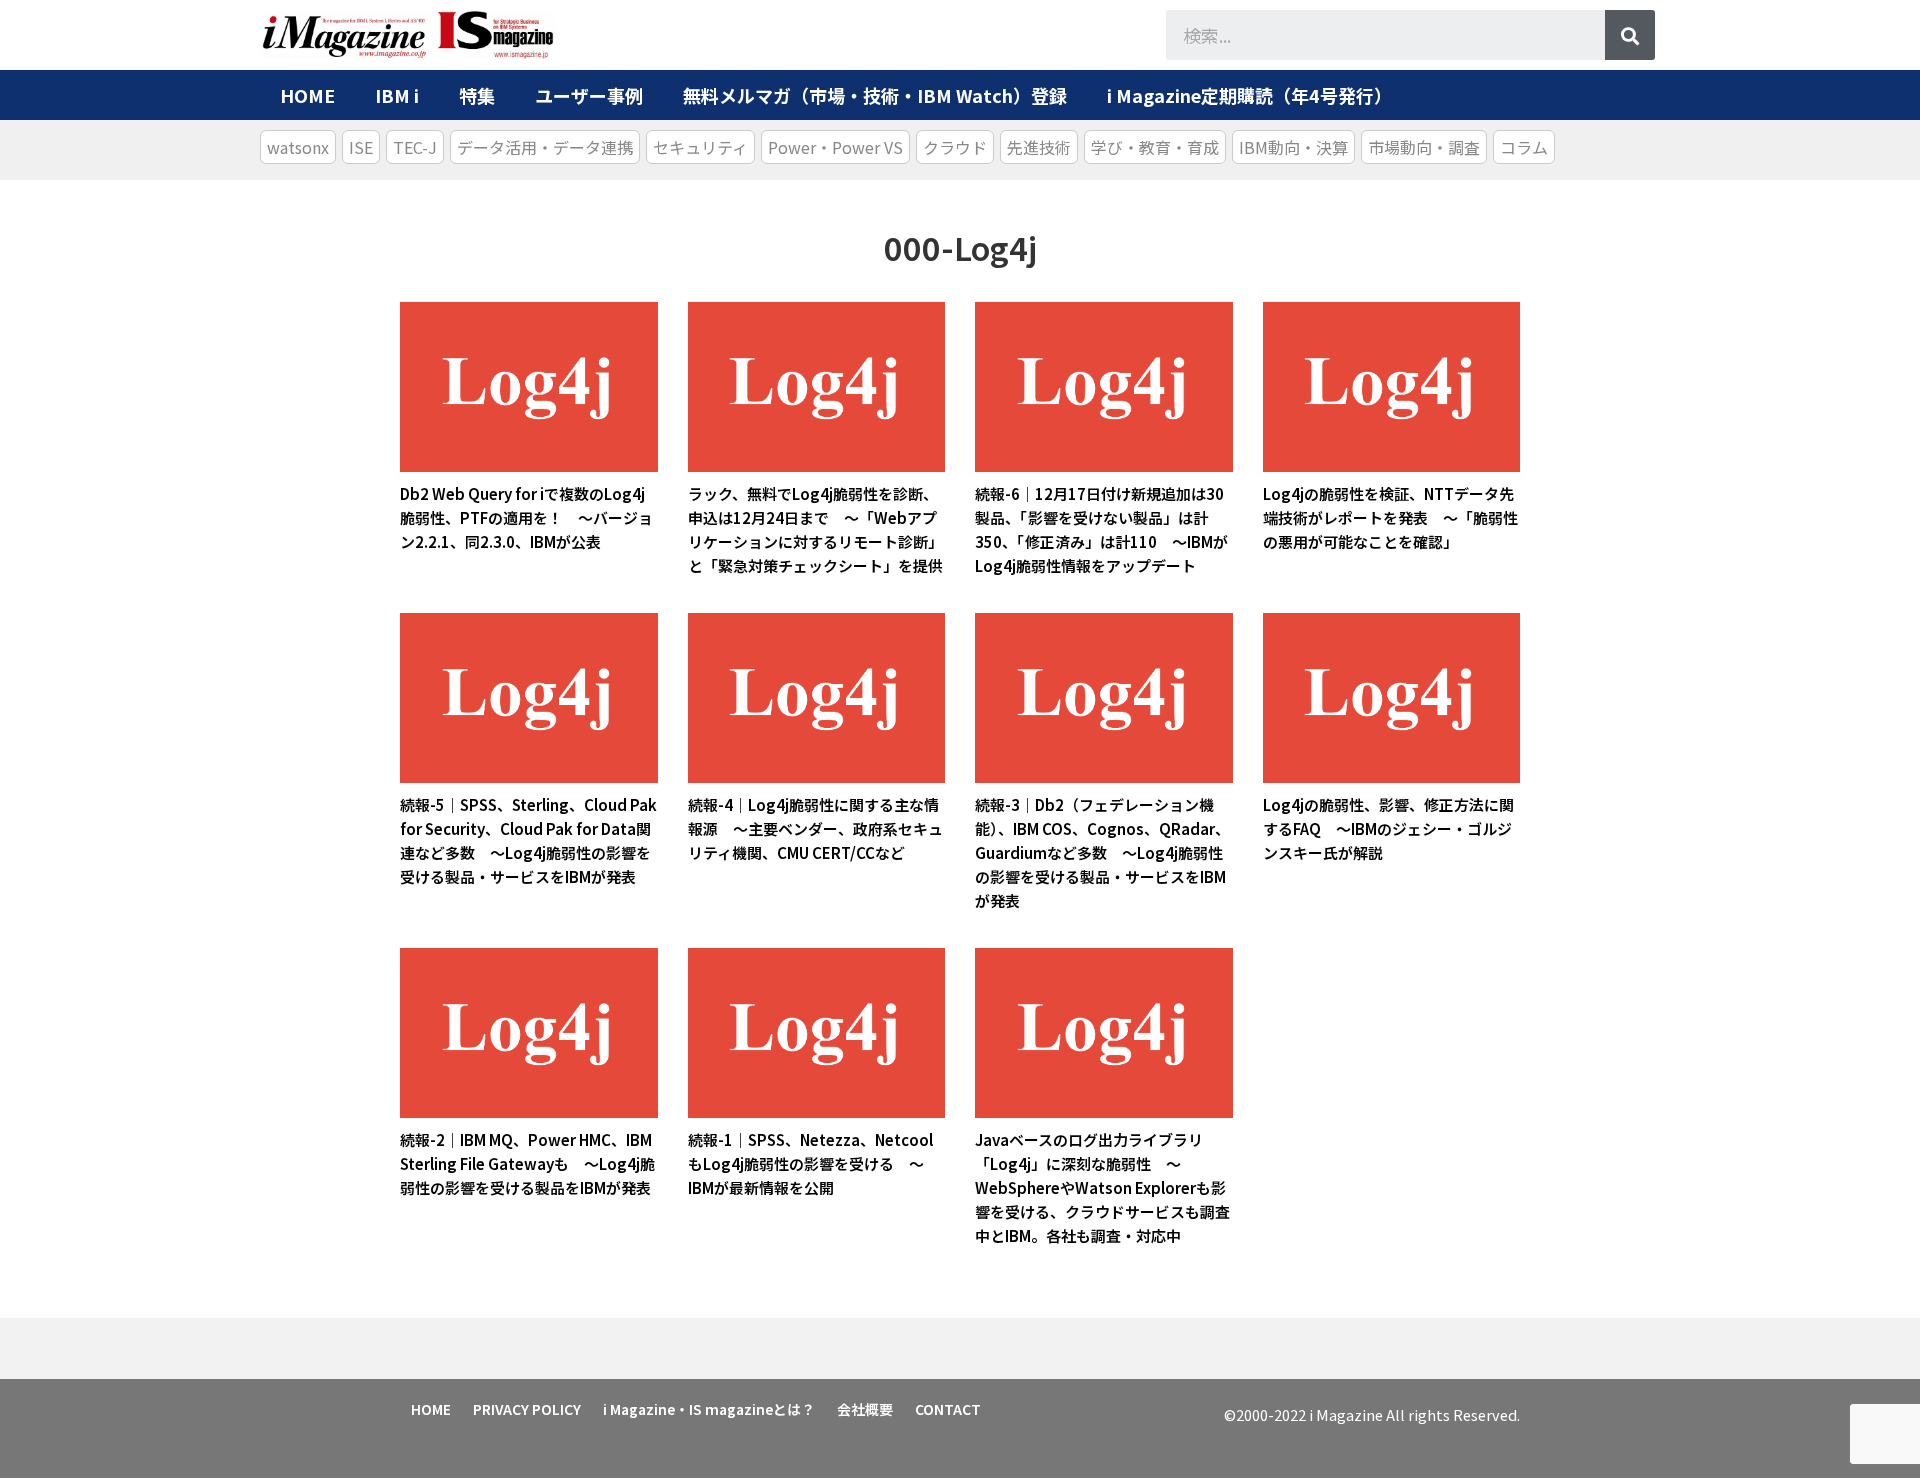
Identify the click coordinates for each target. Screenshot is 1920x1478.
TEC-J (415, 147)
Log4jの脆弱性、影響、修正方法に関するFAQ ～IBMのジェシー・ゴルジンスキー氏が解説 (1388, 828)
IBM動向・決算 (1293, 147)
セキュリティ (700, 147)
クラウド (955, 147)
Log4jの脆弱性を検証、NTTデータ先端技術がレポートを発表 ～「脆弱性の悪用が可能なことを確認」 (1390, 517)
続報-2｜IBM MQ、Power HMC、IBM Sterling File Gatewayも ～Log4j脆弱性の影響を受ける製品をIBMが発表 (527, 1163)
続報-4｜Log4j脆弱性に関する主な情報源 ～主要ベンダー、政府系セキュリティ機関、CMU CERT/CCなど (815, 828)
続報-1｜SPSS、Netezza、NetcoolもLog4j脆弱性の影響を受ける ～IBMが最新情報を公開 (810, 1163)
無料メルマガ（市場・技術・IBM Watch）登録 (875, 95)
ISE (361, 147)
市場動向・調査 (1424, 147)
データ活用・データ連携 (545, 147)
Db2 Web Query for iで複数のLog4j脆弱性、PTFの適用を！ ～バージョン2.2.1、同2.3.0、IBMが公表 (526, 517)
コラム (1524, 147)
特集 (477, 95)
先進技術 (1039, 147)
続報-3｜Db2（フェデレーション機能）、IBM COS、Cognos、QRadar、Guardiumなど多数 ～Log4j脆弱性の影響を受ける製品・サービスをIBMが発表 (1102, 852)
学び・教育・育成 (1155, 147)
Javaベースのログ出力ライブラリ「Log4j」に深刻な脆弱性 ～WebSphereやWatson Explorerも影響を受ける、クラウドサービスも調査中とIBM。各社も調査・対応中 (1102, 1187)
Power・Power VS (835, 147)
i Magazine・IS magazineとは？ (709, 1409)
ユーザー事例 (589, 95)
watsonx (298, 147)
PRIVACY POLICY (527, 1409)
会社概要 (865, 1409)
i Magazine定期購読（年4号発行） (1249, 95)
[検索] (1630, 35)
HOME (307, 95)
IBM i (397, 95)
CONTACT (948, 1409)
